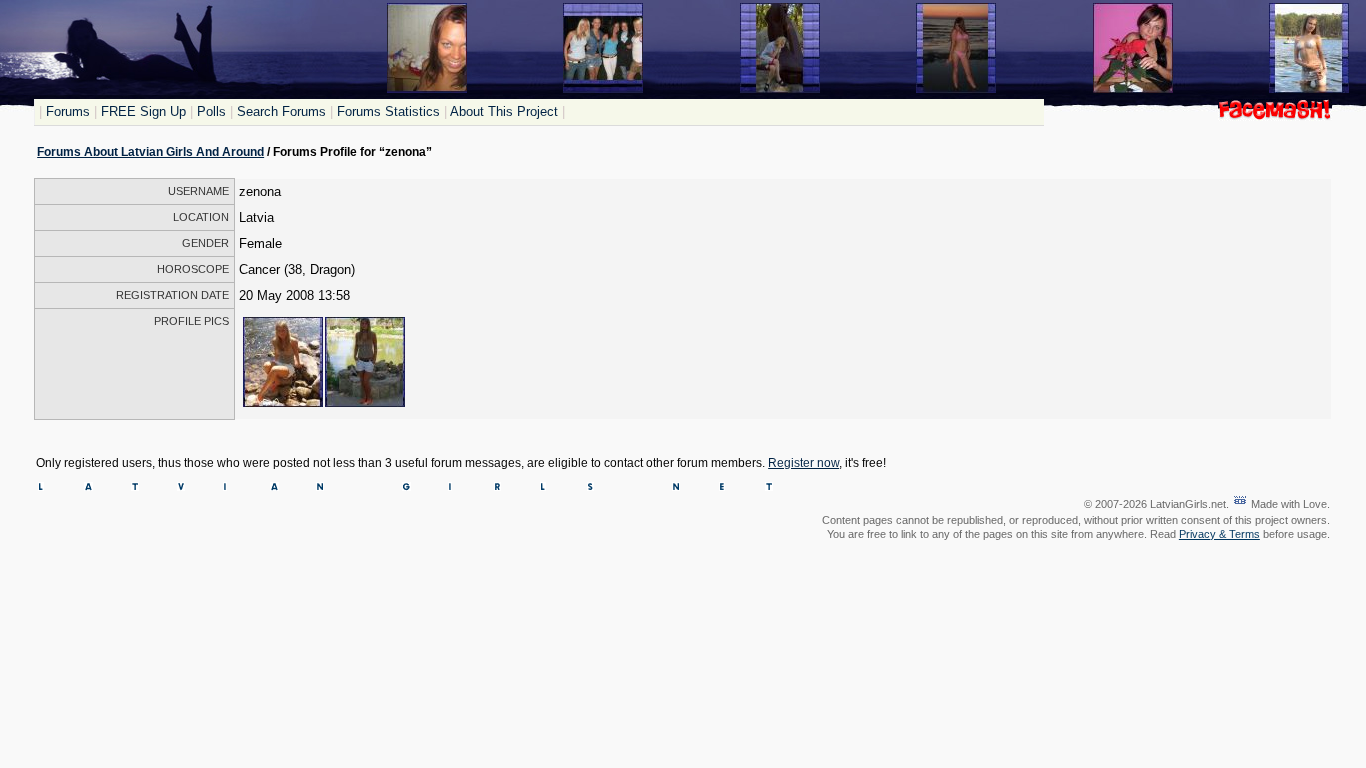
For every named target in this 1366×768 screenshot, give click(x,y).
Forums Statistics (388, 111)
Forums (68, 111)
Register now (803, 463)
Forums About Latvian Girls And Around (150, 152)
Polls (211, 111)
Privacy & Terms (1219, 534)
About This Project (504, 111)
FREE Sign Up (143, 111)
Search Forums (281, 111)
